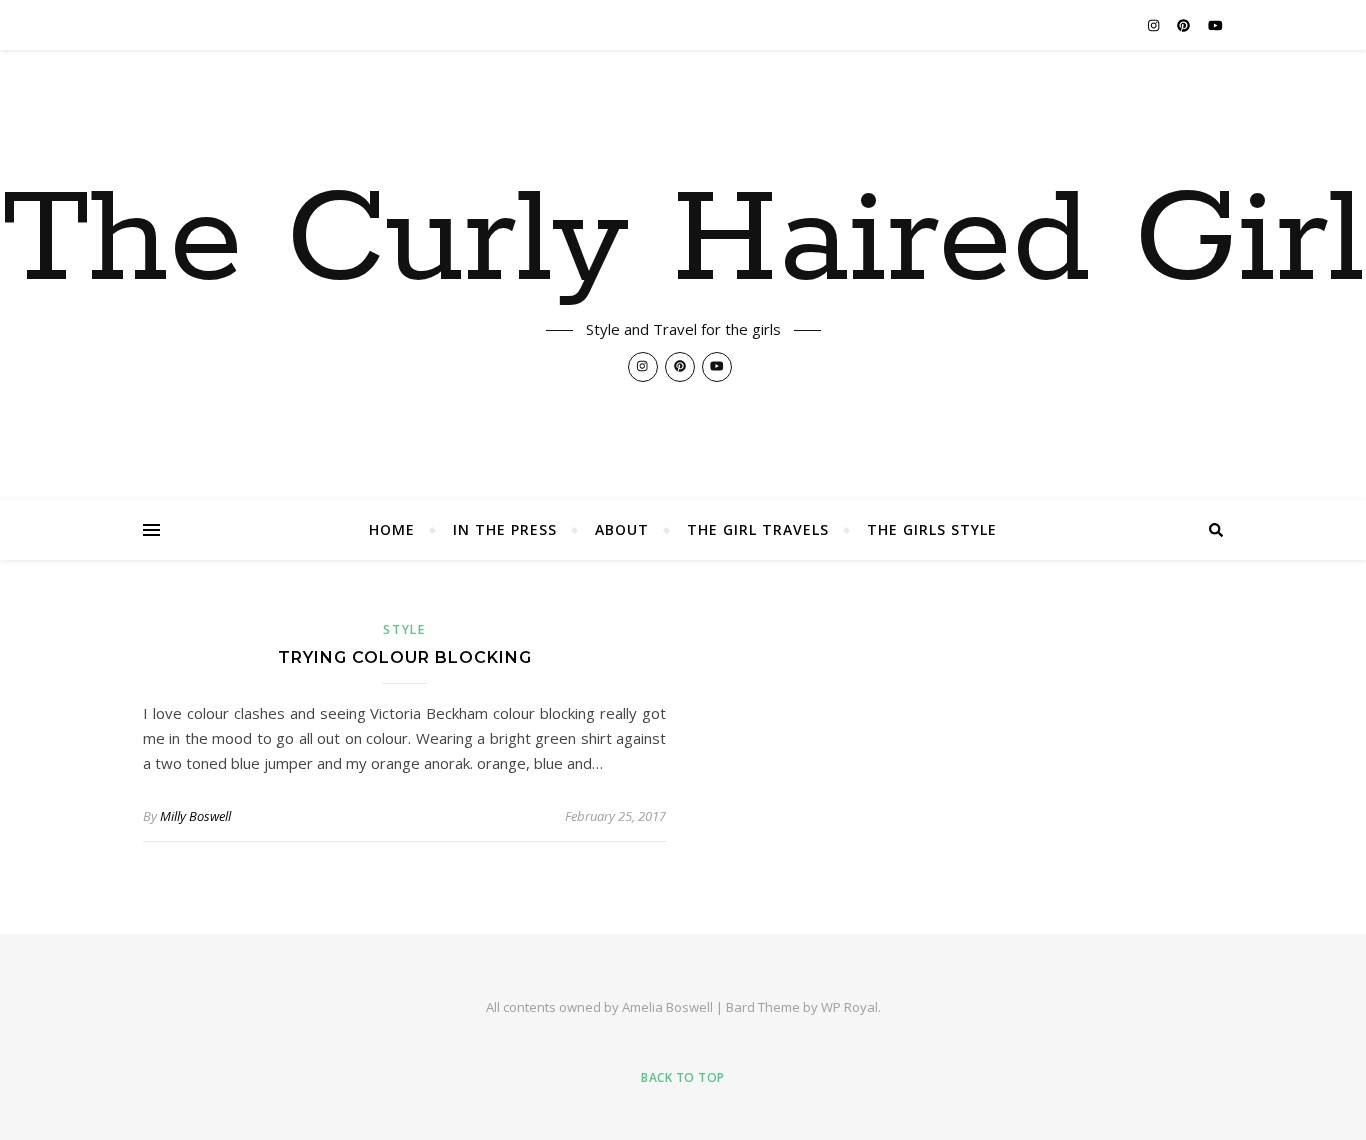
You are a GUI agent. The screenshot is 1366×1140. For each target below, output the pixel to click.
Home (392, 529)
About (622, 529)
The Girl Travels (758, 529)
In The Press (505, 529)
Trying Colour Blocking (405, 657)
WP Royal (849, 1007)
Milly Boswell (195, 816)
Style (404, 629)
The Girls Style (932, 529)
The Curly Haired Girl (683, 242)
